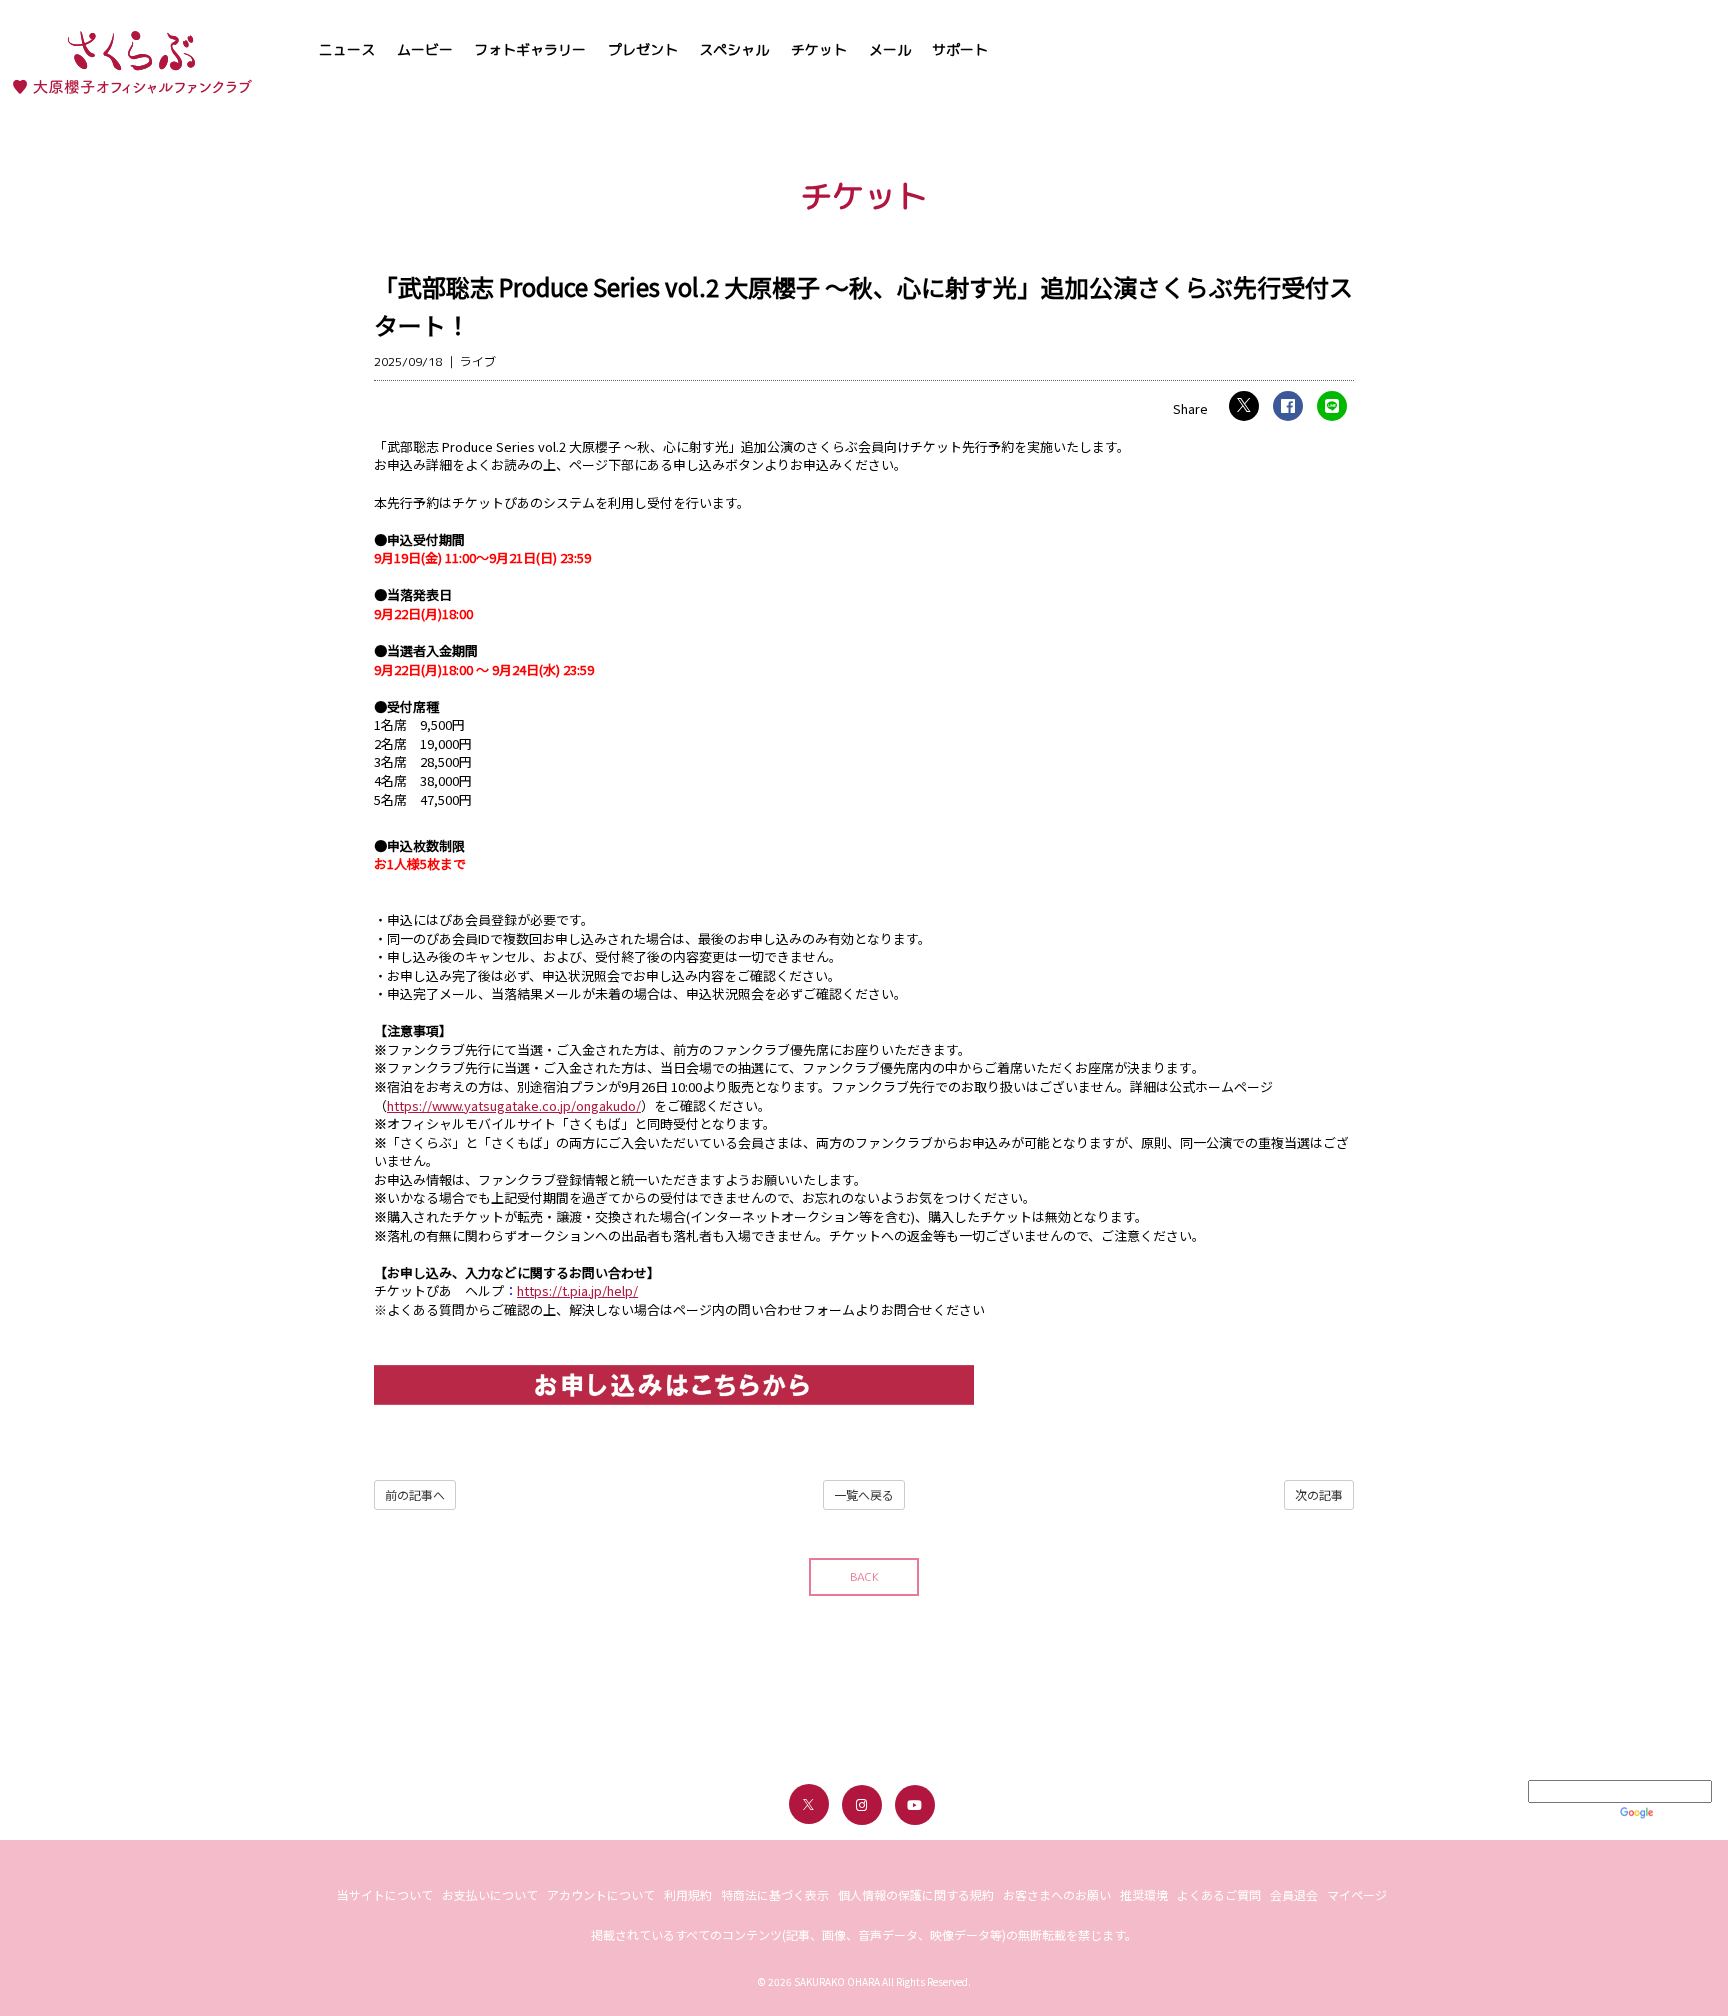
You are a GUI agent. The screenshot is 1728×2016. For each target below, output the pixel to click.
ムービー (425, 49)
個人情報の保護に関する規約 (916, 1894)
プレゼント (643, 49)
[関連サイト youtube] (915, 1805)
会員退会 (1294, 1894)
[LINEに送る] (1332, 406)
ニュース (347, 49)
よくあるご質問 (1219, 1894)
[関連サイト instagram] (862, 1805)
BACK (864, 1576)
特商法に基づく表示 (775, 1894)
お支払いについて (490, 1894)
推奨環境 (1144, 1894)
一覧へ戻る (864, 1494)
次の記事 (1319, 1494)
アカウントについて (601, 1894)
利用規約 (688, 1894)
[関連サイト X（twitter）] (809, 1804)
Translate (1684, 1811)
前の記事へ (415, 1494)
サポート (960, 49)
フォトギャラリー (530, 49)
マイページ (1357, 1894)
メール (890, 49)
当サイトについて (385, 1894)
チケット (819, 49)
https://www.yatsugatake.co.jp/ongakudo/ (514, 1105)
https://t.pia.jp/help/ (577, 1290)
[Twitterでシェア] (1244, 406)
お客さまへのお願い (1057, 1894)
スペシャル (734, 49)
